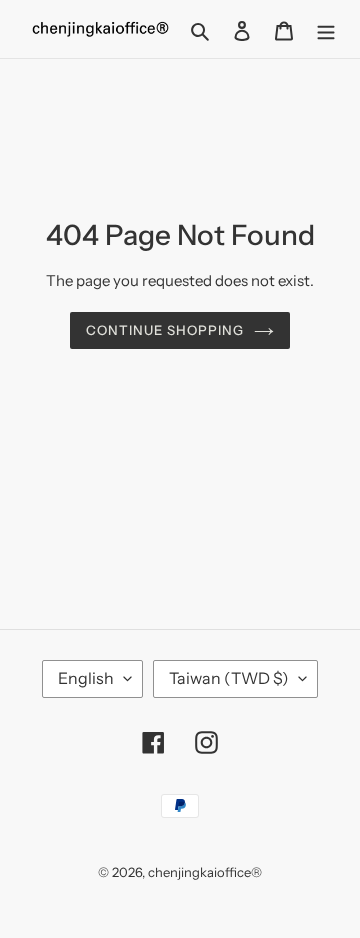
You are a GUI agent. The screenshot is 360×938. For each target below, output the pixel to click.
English (86, 678)
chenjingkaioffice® (205, 872)
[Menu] (326, 29)
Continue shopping (165, 330)
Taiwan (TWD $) (229, 678)
